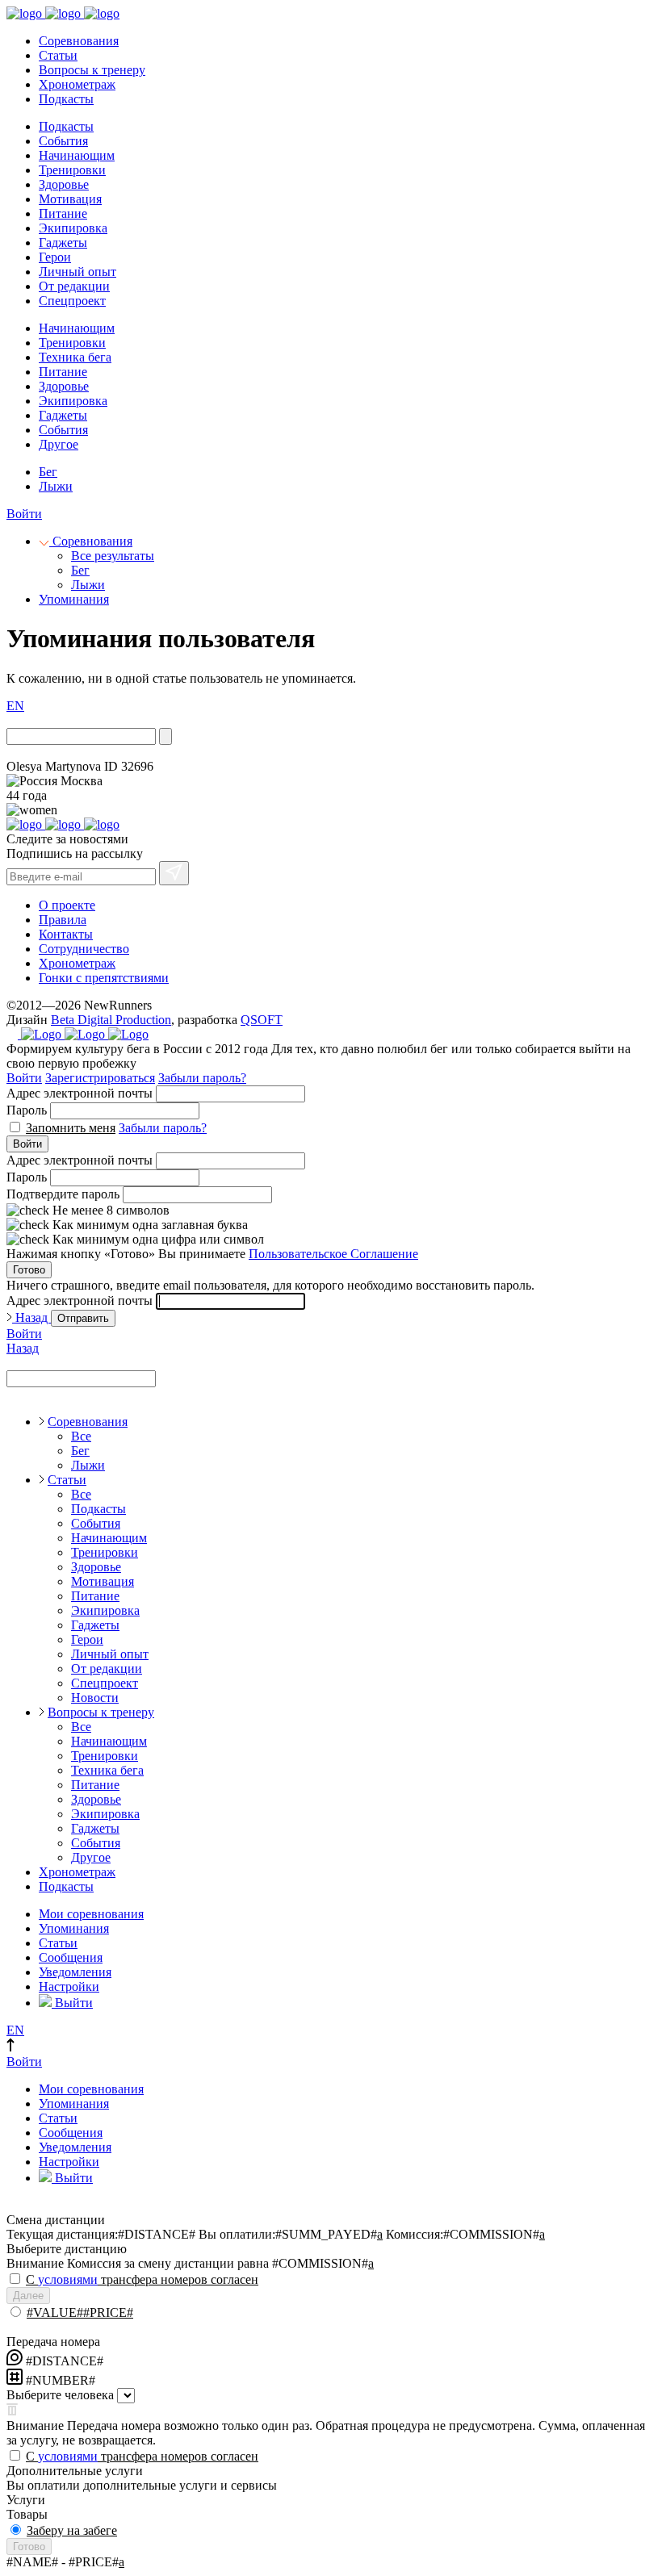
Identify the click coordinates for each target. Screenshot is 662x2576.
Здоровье (64, 184)
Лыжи (56, 486)
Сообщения (71, 1957)
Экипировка (73, 228)
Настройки (69, 1986)
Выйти (72, 2003)
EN (15, 706)
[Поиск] (165, 736)
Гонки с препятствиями (104, 978)
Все (81, 1436)
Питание (63, 213)
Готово (29, 1270)
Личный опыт (78, 272)
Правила (63, 920)
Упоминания (74, 599)
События (63, 141)
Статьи (58, 55)
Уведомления (75, 1972)
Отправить (83, 1318)
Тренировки (72, 170)
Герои (55, 257)
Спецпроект (72, 301)
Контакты (66, 934)
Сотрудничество (84, 949)
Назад (31, 1317)
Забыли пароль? (202, 1078)
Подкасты (66, 99)
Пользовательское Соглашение (333, 1254)
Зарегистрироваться (100, 1078)
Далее (28, 2296)
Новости (95, 1698)
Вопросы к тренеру (92, 70)
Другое (59, 444)
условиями (68, 2279)
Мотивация (70, 199)
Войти (24, 514)
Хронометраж (77, 84)
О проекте (67, 905)
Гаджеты (63, 243)
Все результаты (113, 556)
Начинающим (77, 155)
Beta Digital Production (111, 1020)
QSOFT (262, 1020)
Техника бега (75, 357)
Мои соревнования (91, 1914)
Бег (48, 472)
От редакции (74, 286)
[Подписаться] (174, 873)
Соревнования (79, 41)
